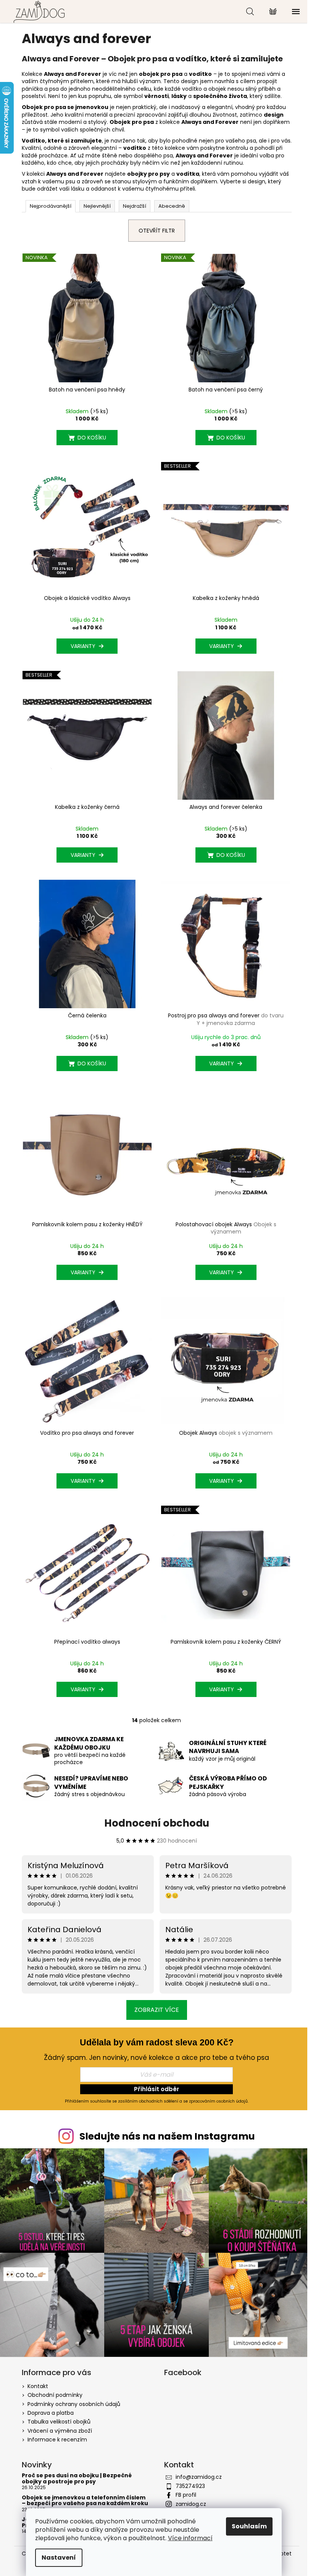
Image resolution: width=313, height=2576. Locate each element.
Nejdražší (135, 206)
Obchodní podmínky (55, 2395)
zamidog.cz (191, 2504)
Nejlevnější (97, 206)
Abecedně (172, 206)
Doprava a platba (51, 2413)
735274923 (190, 2486)
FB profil (186, 2495)
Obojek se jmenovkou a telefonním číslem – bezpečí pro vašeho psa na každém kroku (85, 2501)
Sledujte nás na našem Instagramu (167, 2136)
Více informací (190, 2538)
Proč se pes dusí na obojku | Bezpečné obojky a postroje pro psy (77, 2479)
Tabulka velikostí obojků (59, 2422)
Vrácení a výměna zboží (60, 2431)
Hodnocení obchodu (157, 1823)
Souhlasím (249, 2526)
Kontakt (38, 2386)
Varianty (83, 646)
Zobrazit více (157, 2010)
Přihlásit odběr (156, 2089)
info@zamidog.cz (199, 2477)
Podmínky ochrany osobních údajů (74, 2404)
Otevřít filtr (157, 231)
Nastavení (59, 2558)
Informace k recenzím (57, 2440)
